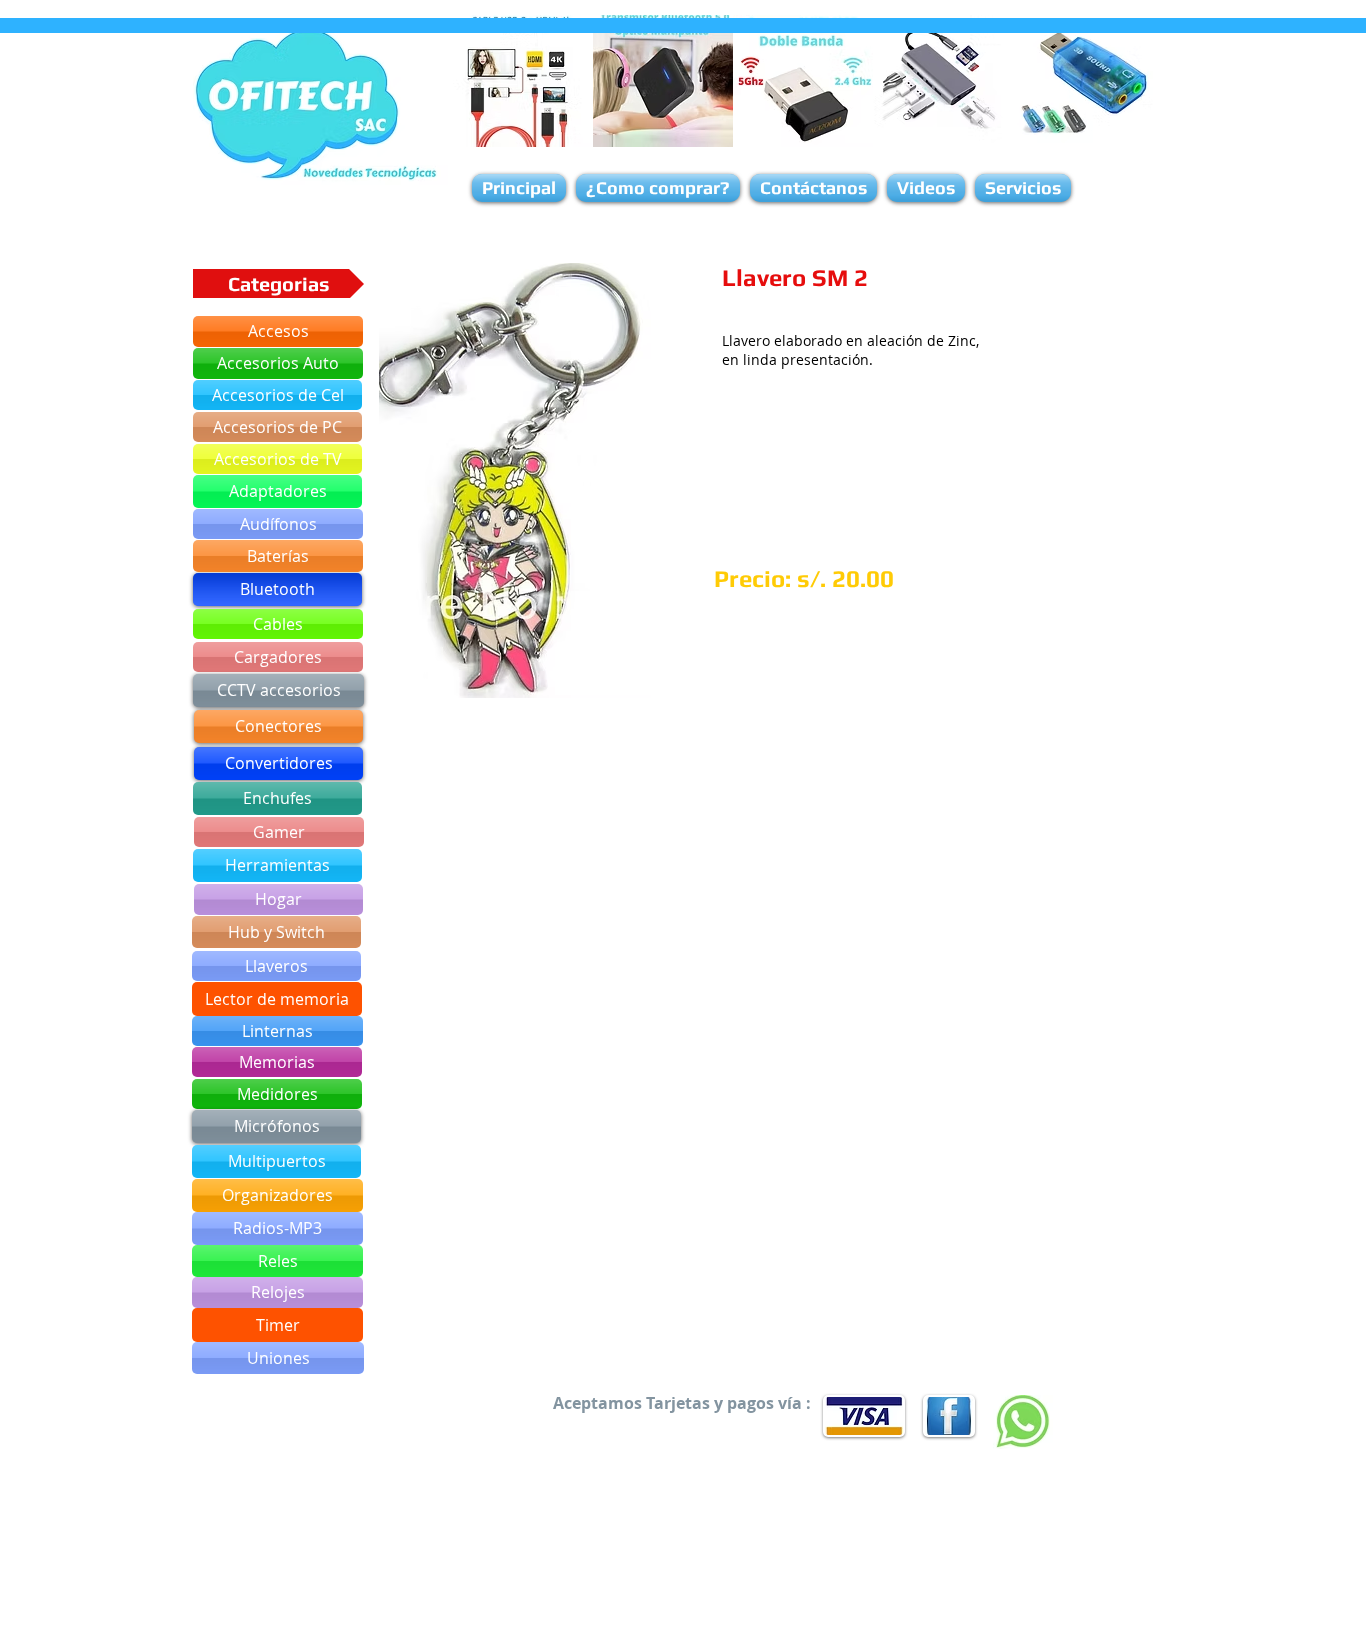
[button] (515, 480)
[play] (609, 680)
